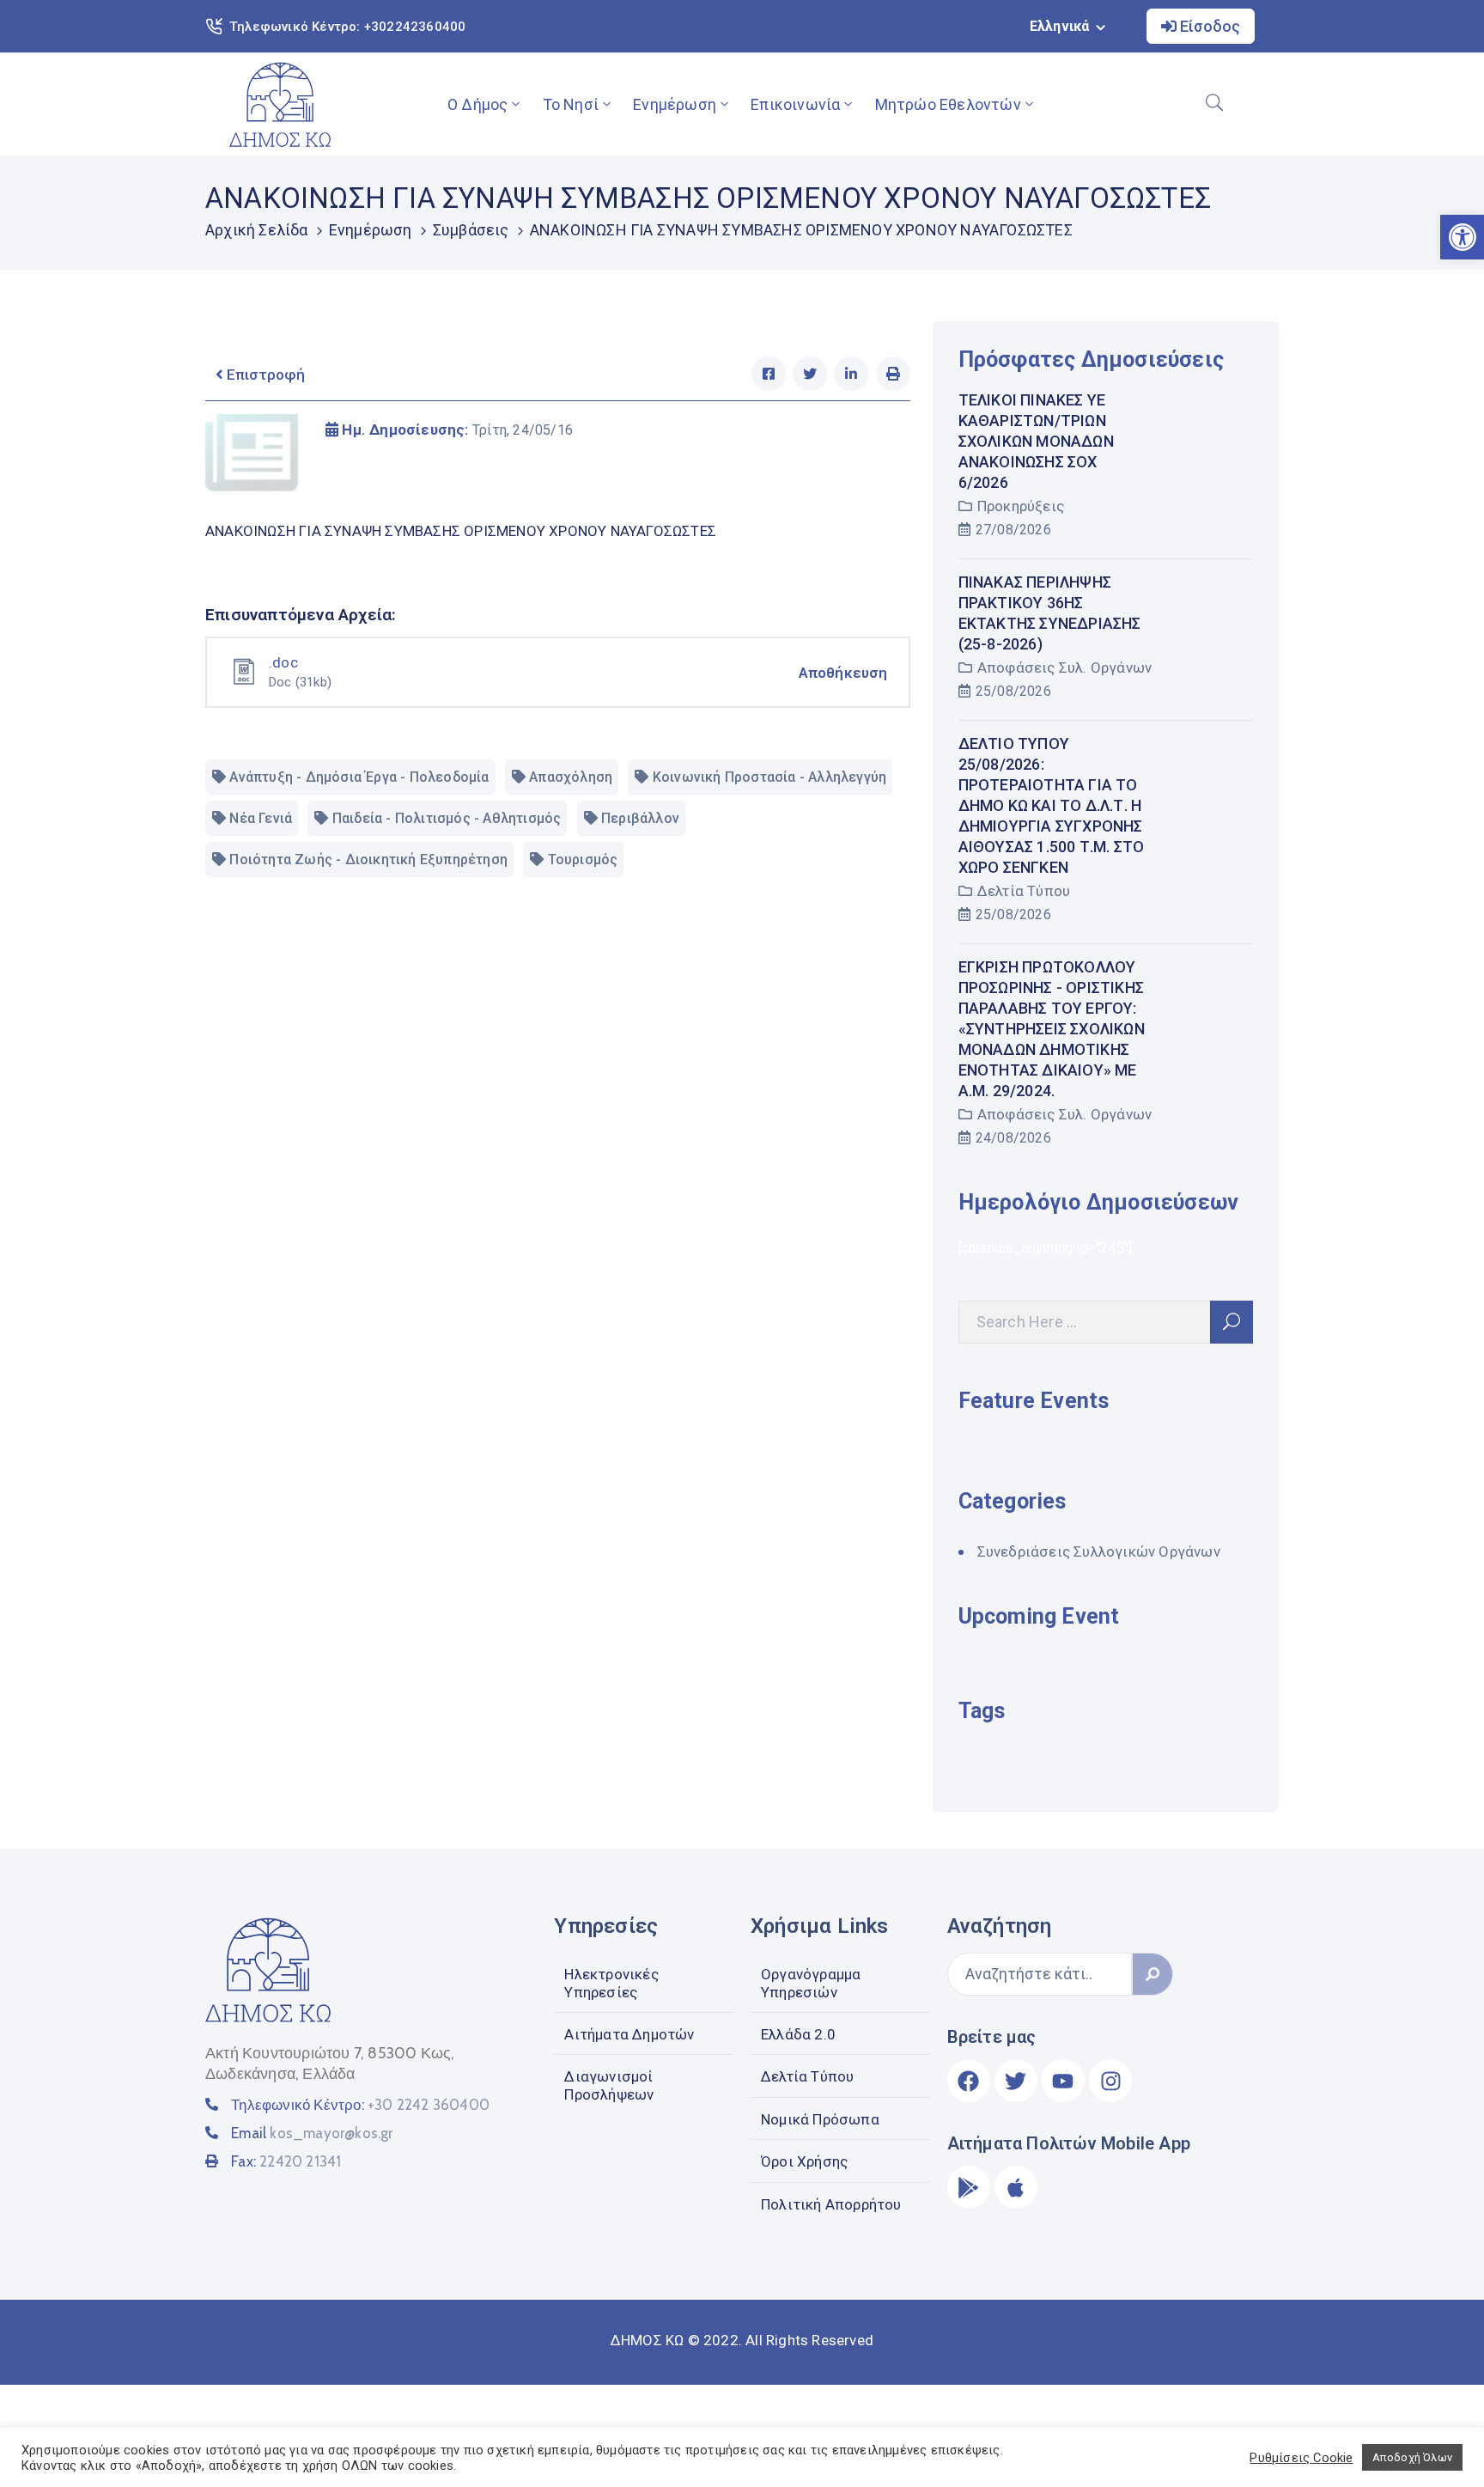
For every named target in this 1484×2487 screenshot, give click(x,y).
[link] (280, 104)
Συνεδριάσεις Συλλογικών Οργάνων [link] (1099, 1551)
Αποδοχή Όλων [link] (1412, 2457)
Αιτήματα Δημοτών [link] (629, 2034)
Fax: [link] (286, 2161)
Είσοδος (1208, 26)
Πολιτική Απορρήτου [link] (831, 2204)
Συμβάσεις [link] (471, 230)
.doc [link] (283, 662)
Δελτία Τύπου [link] (1024, 891)
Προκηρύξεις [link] (1021, 506)
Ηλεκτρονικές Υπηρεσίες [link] (611, 1983)
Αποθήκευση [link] (843, 673)
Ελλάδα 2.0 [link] (798, 2034)
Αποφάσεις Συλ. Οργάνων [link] (1064, 667)
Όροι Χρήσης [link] (804, 2161)
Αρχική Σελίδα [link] (257, 230)
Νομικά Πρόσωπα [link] (820, 2119)
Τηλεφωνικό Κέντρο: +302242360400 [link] (347, 27)
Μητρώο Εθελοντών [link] (948, 104)
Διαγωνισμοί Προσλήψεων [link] (609, 2085)
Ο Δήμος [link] (477, 104)
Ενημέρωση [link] (675, 104)
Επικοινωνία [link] (795, 104)
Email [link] (312, 2133)
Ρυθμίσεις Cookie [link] (1301, 2458)
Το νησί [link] (571, 104)
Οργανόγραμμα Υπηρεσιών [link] (811, 1983)
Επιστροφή (264, 375)
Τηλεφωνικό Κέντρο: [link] (360, 2105)
